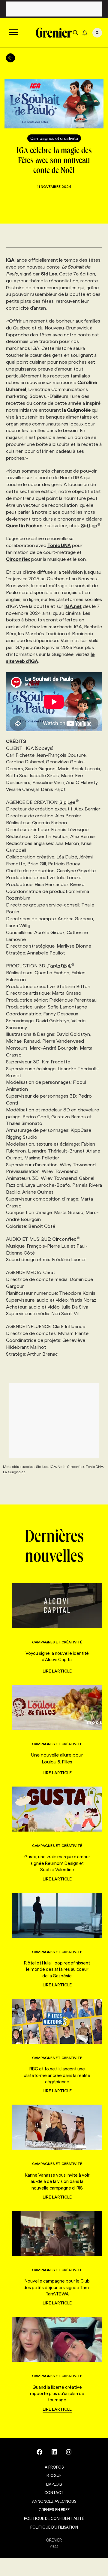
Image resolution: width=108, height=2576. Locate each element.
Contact (54, 2493)
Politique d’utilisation (54, 2527)
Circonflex (64, 1239)
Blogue (54, 2475)
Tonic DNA (59, 966)
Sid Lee (89, 526)
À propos (54, 2467)
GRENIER (54, 2540)
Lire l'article (57, 1671)
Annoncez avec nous (54, 2501)
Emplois (54, 2484)
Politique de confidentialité (54, 2518)
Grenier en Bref (54, 2510)
